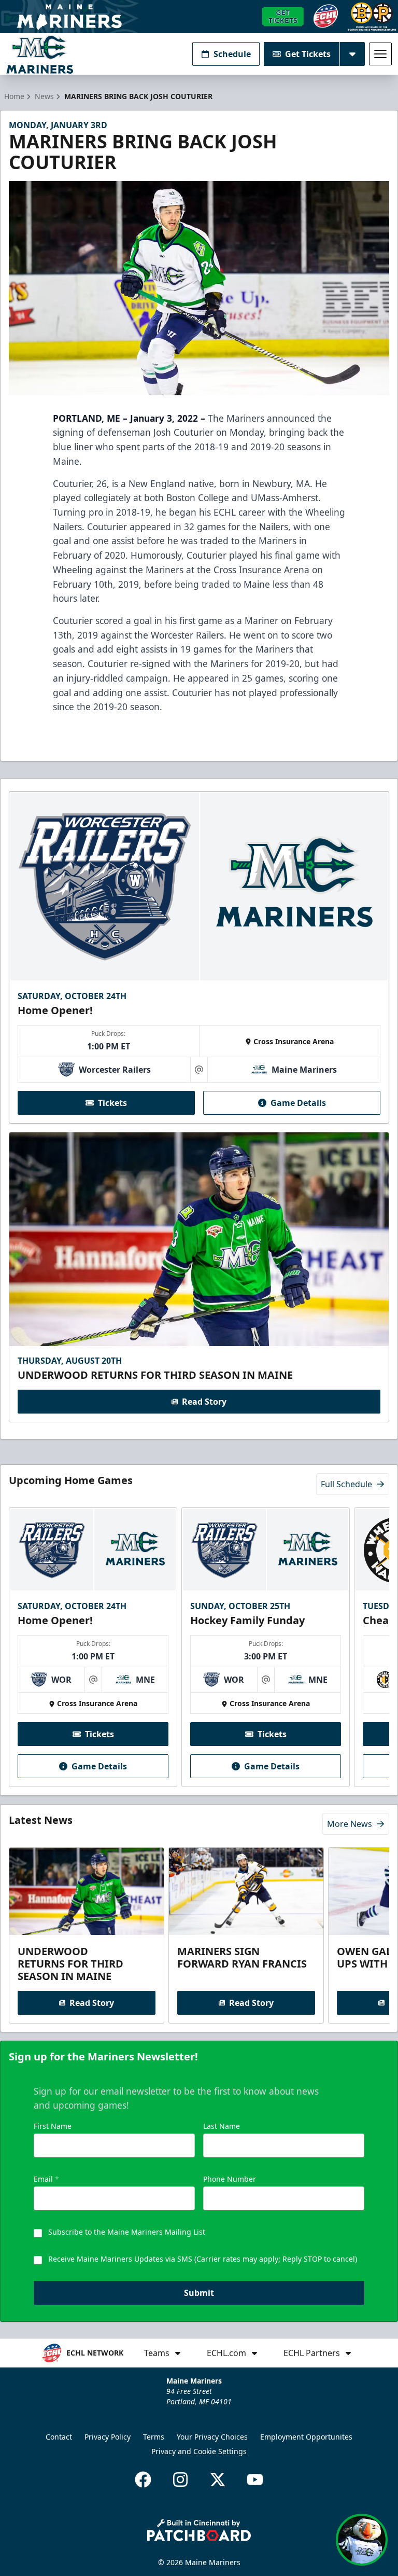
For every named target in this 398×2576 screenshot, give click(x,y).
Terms (154, 2437)
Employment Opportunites (306, 2437)
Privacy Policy (108, 2437)
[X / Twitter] (218, 2480)
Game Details (298, 1103)
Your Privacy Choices (212, 2437)
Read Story (204, 1402)
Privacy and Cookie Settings (199, 2451)
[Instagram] (180, 2480)
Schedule (232, 54)
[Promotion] (199, 17)
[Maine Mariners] (40, 54)
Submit (199, 2293)
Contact (59, 2437)
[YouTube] (255, 2480)
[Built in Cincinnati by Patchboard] (199, 2530)
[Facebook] (143, 2480)
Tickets (112, 1103)
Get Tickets (308, 54)
